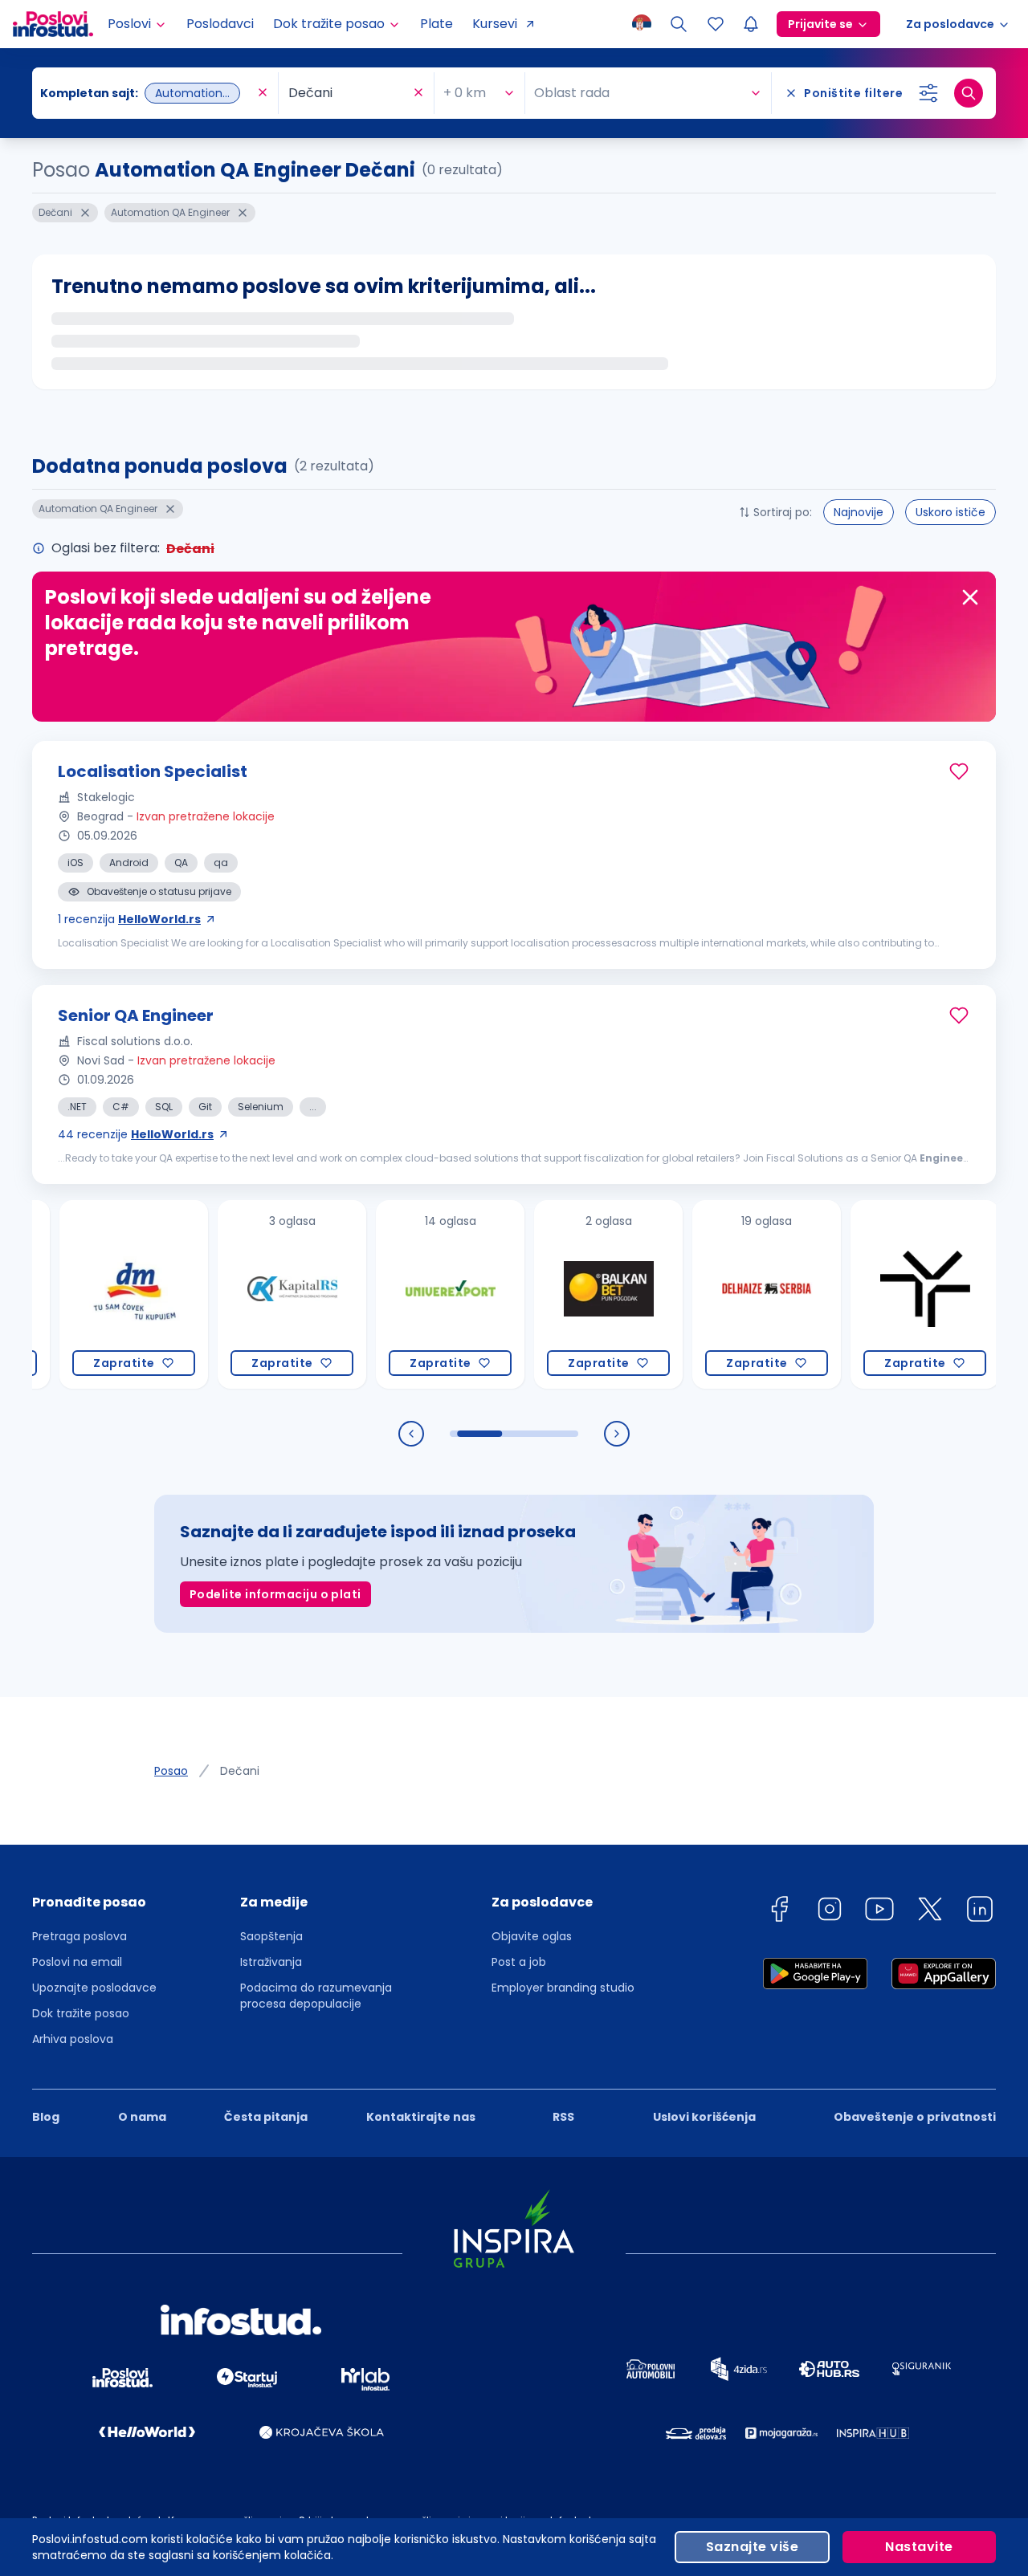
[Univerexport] (388, 1294)
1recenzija (129, 919)
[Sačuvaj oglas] (959, 771)
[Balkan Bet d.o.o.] (547, 1294)
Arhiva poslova (73, 2039)
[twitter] (930, 1912)
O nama (142, 2117)
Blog (46, 2117)
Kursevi (495, 24)
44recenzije (136, 1134)
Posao (171, 1771)
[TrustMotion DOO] (863, 1294)
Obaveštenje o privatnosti (915, 2117)
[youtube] (879, 1912)
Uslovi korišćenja (704, 2117)
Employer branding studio (563, 1988)
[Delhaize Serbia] (705, 1294)
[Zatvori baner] (970, 597)
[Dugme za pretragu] (969, 93)
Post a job (519, 1962)
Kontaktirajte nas (421, 2117)
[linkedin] (980, 1912)
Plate (436, 24)
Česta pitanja (266, 2117)
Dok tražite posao (81, 2013)
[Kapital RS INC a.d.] (230, 1294)
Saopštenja (271, 1936)
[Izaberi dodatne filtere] (928, 93)
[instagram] (830, 1912)
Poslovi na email (77, 1962)
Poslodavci (220, 24)
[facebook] (779, 1912)
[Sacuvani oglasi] (716, 24)
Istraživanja (271, 1962)
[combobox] (147, 93)
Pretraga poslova (80, 1936)
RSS (563, 2117)
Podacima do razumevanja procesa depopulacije (316, 1996)
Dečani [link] (240, 1771)
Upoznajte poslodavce (94, 1988)
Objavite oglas (532, 1936)
